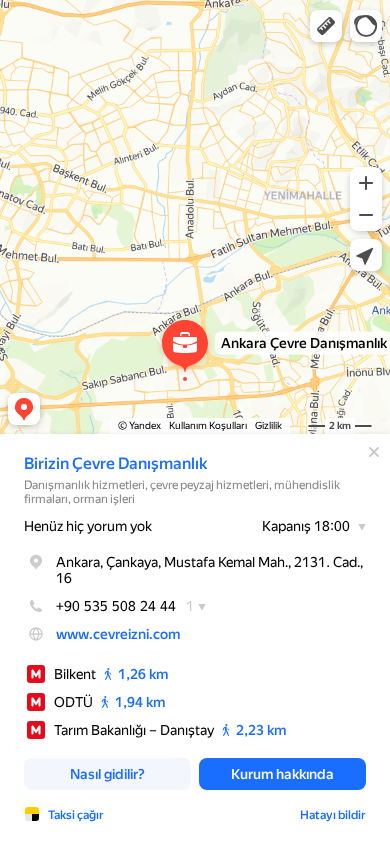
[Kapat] (374, 452)
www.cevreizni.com (118, 634)
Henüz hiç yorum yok (88, 526)
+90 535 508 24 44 (116, 606)
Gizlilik (268, 425)
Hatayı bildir (333, 815)
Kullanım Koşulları (208, 425)
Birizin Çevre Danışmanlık (115, 463)
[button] (326, 26)
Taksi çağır (76, 815)
